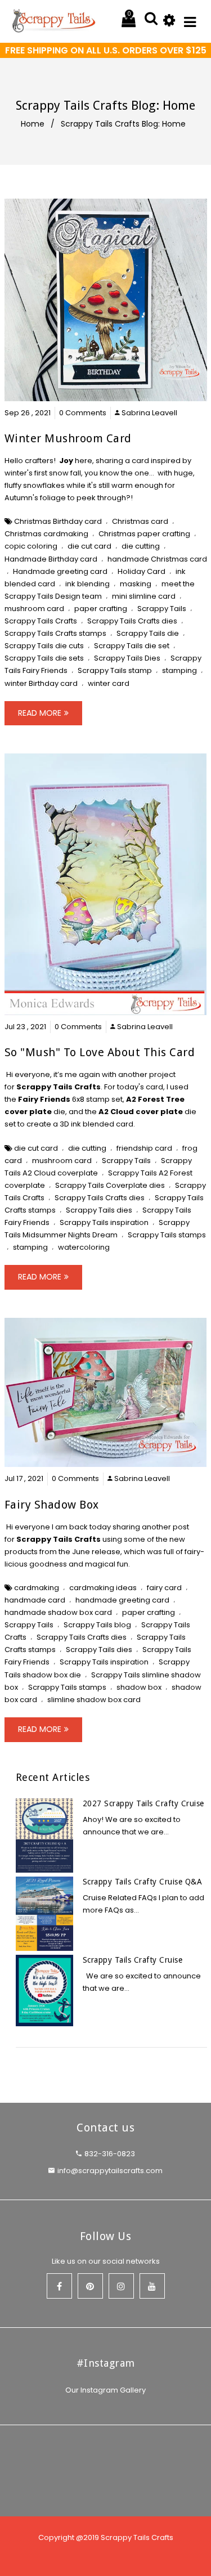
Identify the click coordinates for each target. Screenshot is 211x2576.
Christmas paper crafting (144, 534)
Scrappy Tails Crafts (41, 621)
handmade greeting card (122, 1600)
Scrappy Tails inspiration (104, 1222)
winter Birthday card (41, 683)
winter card (109, 683)
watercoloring (84, 1247)
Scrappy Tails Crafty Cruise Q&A (143, 1882)
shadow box (139, 1687)
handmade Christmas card (157, 559)
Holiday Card (142, 571)
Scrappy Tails (162, 609)
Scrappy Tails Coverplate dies (110, 1185)
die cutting (141, 546)
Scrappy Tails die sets (44, 658)
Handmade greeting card (60, 571)
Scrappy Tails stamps (167, 1235)
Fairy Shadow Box (52, 1505)
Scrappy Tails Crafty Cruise (133, 1960)
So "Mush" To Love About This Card (100, 1052)
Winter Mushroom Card (68, 438)
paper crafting (101, 609)
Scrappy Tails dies (99, 1210)
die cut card (89, 546)
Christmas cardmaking (46, 534)
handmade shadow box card (58, 1612)
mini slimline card (144, 596)
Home (33, 124)
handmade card (35, 1600)
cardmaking (37, 1588)
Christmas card (140, 521)
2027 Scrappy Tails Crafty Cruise (143, 1803)
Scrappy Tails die (148, 633)
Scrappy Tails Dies (127, 658)
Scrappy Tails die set (132, 646)
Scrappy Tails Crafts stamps (55, 633)
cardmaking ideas (103, 1588)
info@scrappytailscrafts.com (110, 2171)
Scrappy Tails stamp (115, 670)
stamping (179, 670)
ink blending (87, 584)
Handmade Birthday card (51, 559)
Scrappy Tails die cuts (44, 646)
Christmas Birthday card (58, 521)
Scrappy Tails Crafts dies (132, 621)
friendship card (144, 1148)
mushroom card (34, 609)
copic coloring (31, 546)
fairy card (164, 1588)
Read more (40, 713)
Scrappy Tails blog (97, 1625)
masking (136, 584)
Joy (66, 461)
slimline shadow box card (94, 1700)
